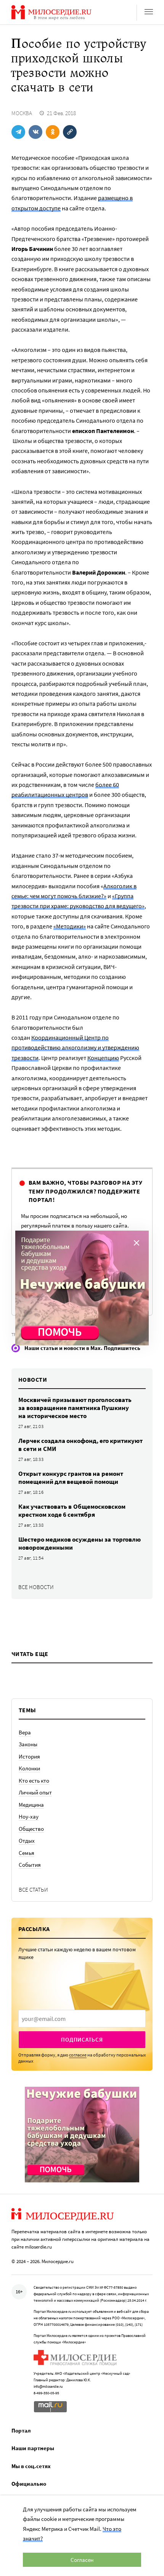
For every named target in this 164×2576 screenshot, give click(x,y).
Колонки (29, 1768)
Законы (28, 1744)
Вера (25, 1732)
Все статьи (33, 1890)
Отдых (27, 1841)
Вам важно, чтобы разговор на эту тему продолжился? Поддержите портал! (85, 1191)
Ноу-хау (29, 1816)
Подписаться (82, 2039)
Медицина (31, 1805)
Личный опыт (35, 1792)
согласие (78, 2055)
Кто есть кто (34, 1781)
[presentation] (82, 2019)
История (29, 1756)
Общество (31, 1829)
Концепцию (103, 1058)
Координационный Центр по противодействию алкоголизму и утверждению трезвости (75, 1048)
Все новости (36, 1587)
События (30, 1865)
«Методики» (70, 926)
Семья (27, 1853)
